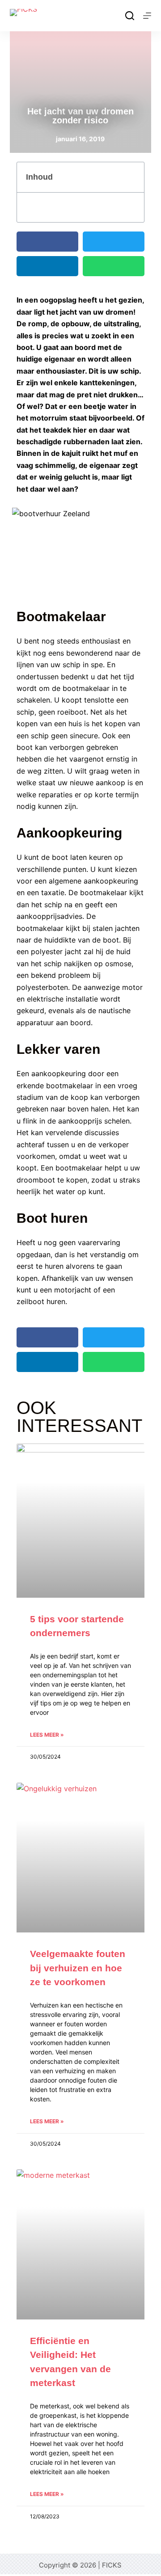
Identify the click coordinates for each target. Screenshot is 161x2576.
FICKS (112, 2565)
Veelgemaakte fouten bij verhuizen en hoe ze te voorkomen (78, 1968)
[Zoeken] (130, 16)
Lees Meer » (47, 1735)
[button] (132, 177)
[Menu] (147, 16)
